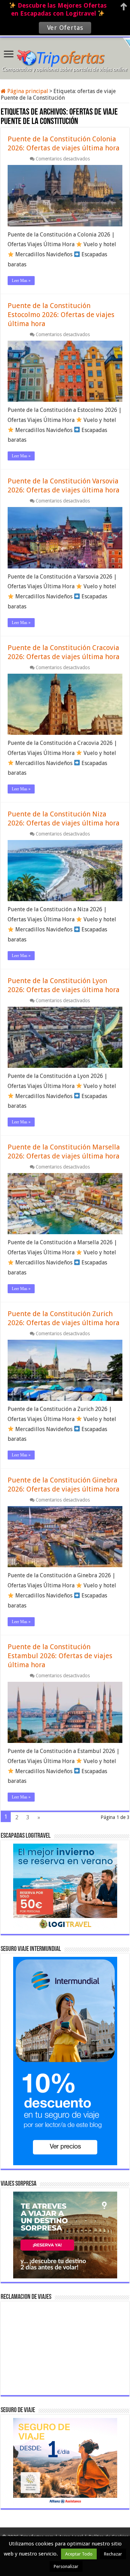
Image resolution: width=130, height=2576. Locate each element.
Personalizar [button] (66, 2566)
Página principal (27, 91)
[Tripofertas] (65, 57)
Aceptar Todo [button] (79, 2554)
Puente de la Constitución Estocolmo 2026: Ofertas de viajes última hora (61, 315)
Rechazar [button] (113, 2554)
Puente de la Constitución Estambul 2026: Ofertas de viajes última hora (60, 1656)
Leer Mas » (21, 281)
